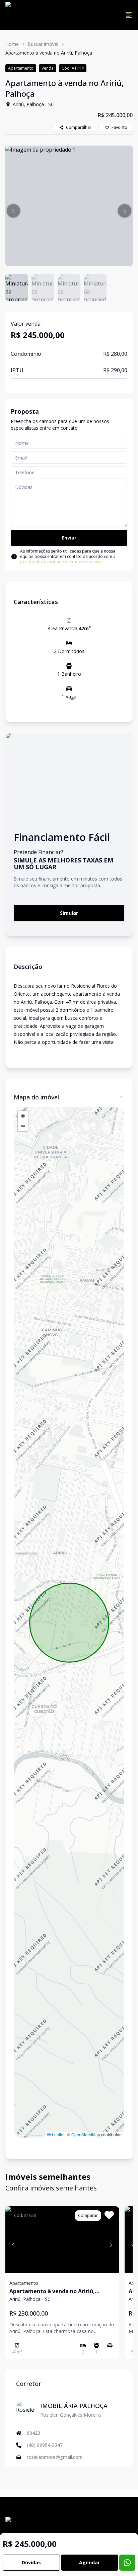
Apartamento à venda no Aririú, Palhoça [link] (49, 53)
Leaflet (58, 2134)
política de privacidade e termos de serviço (61, 562)
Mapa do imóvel (36, 1097)
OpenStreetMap (86, 2134)
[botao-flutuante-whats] (127, 2563)
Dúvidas (31, 2562)
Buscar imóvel (43, 44)
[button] (13, 211)
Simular (69, 913)
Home (12, 44)
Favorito (119, 127)
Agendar (89, 2562)
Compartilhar (79, 127)
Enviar (69, 538)
